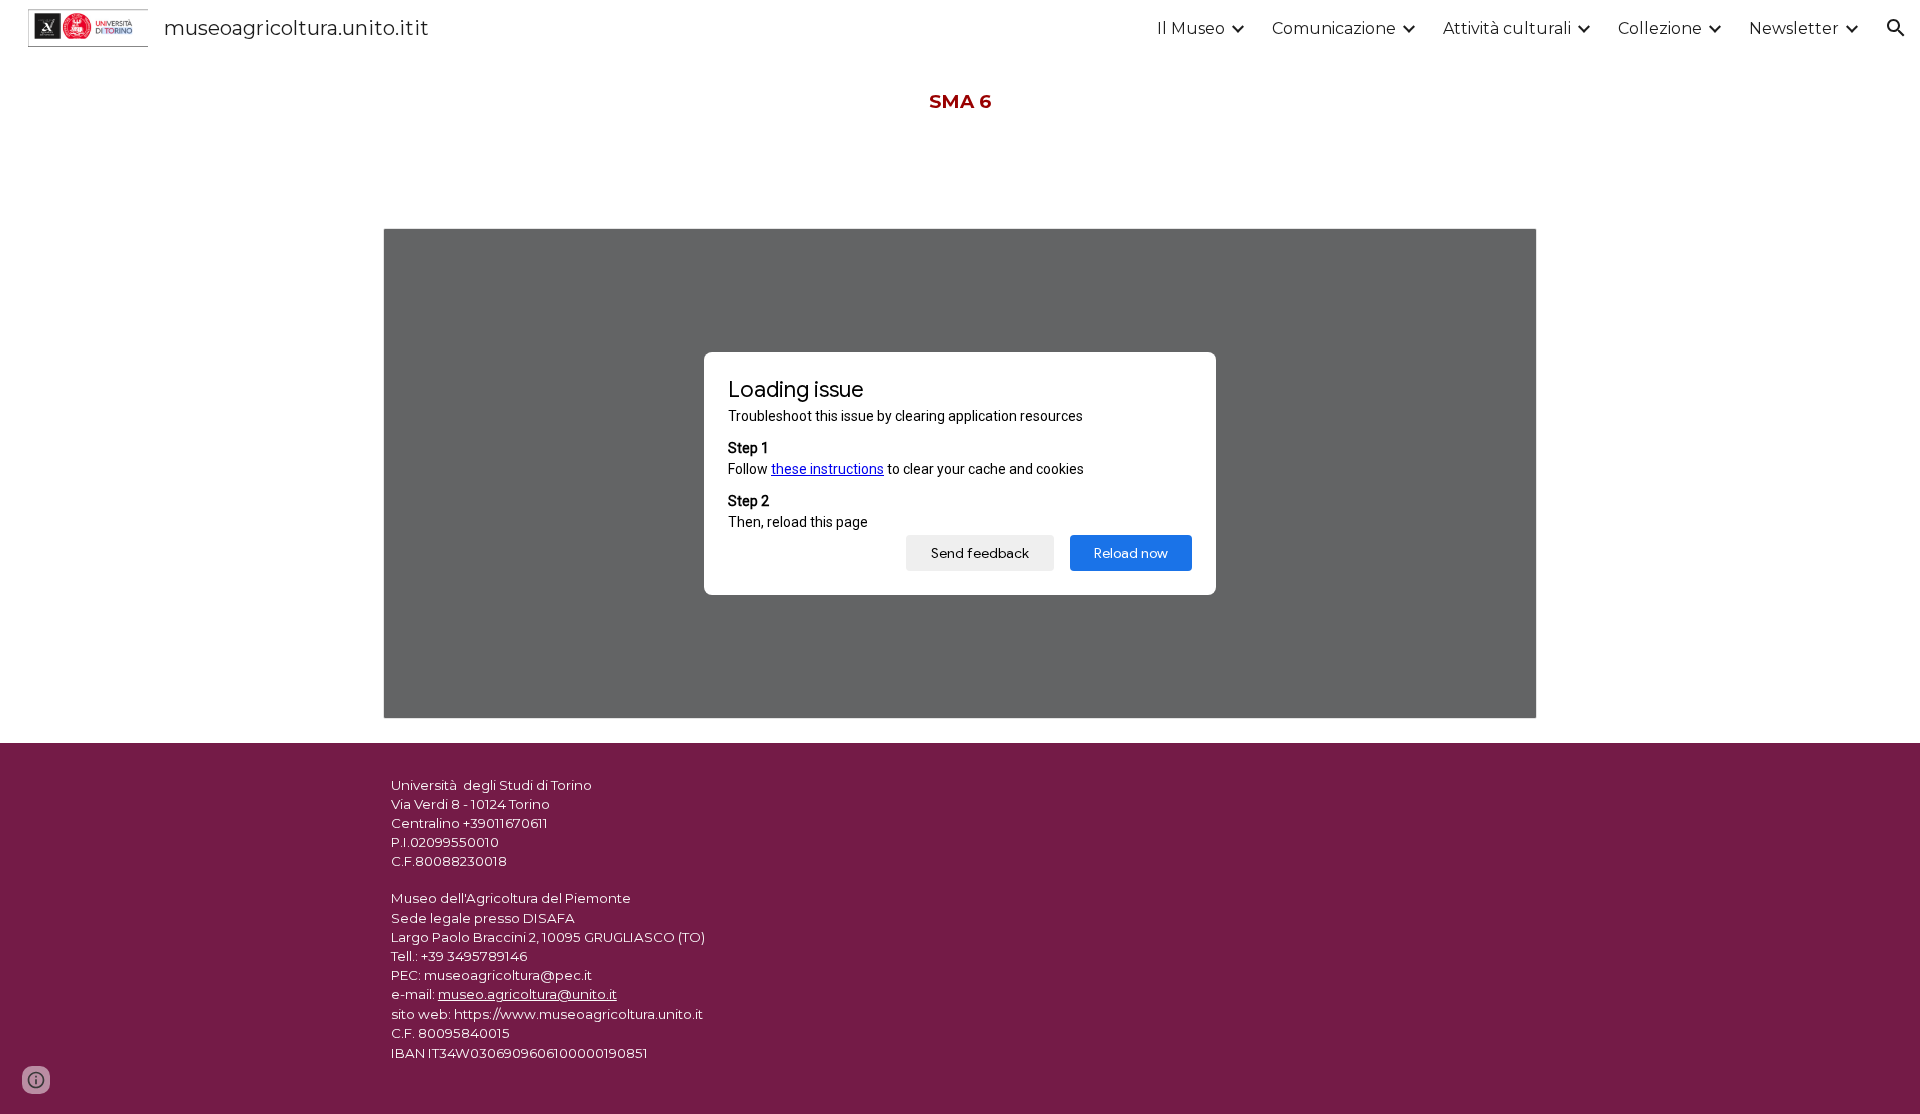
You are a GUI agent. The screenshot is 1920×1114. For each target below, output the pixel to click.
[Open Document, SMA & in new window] (1499, 254)
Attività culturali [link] (1507, 28)
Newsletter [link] (1794, 28)
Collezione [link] (1660, 28)
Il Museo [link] (1191, 28)
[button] (1896, 28)
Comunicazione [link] (1334, 28)
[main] (960, 102)
